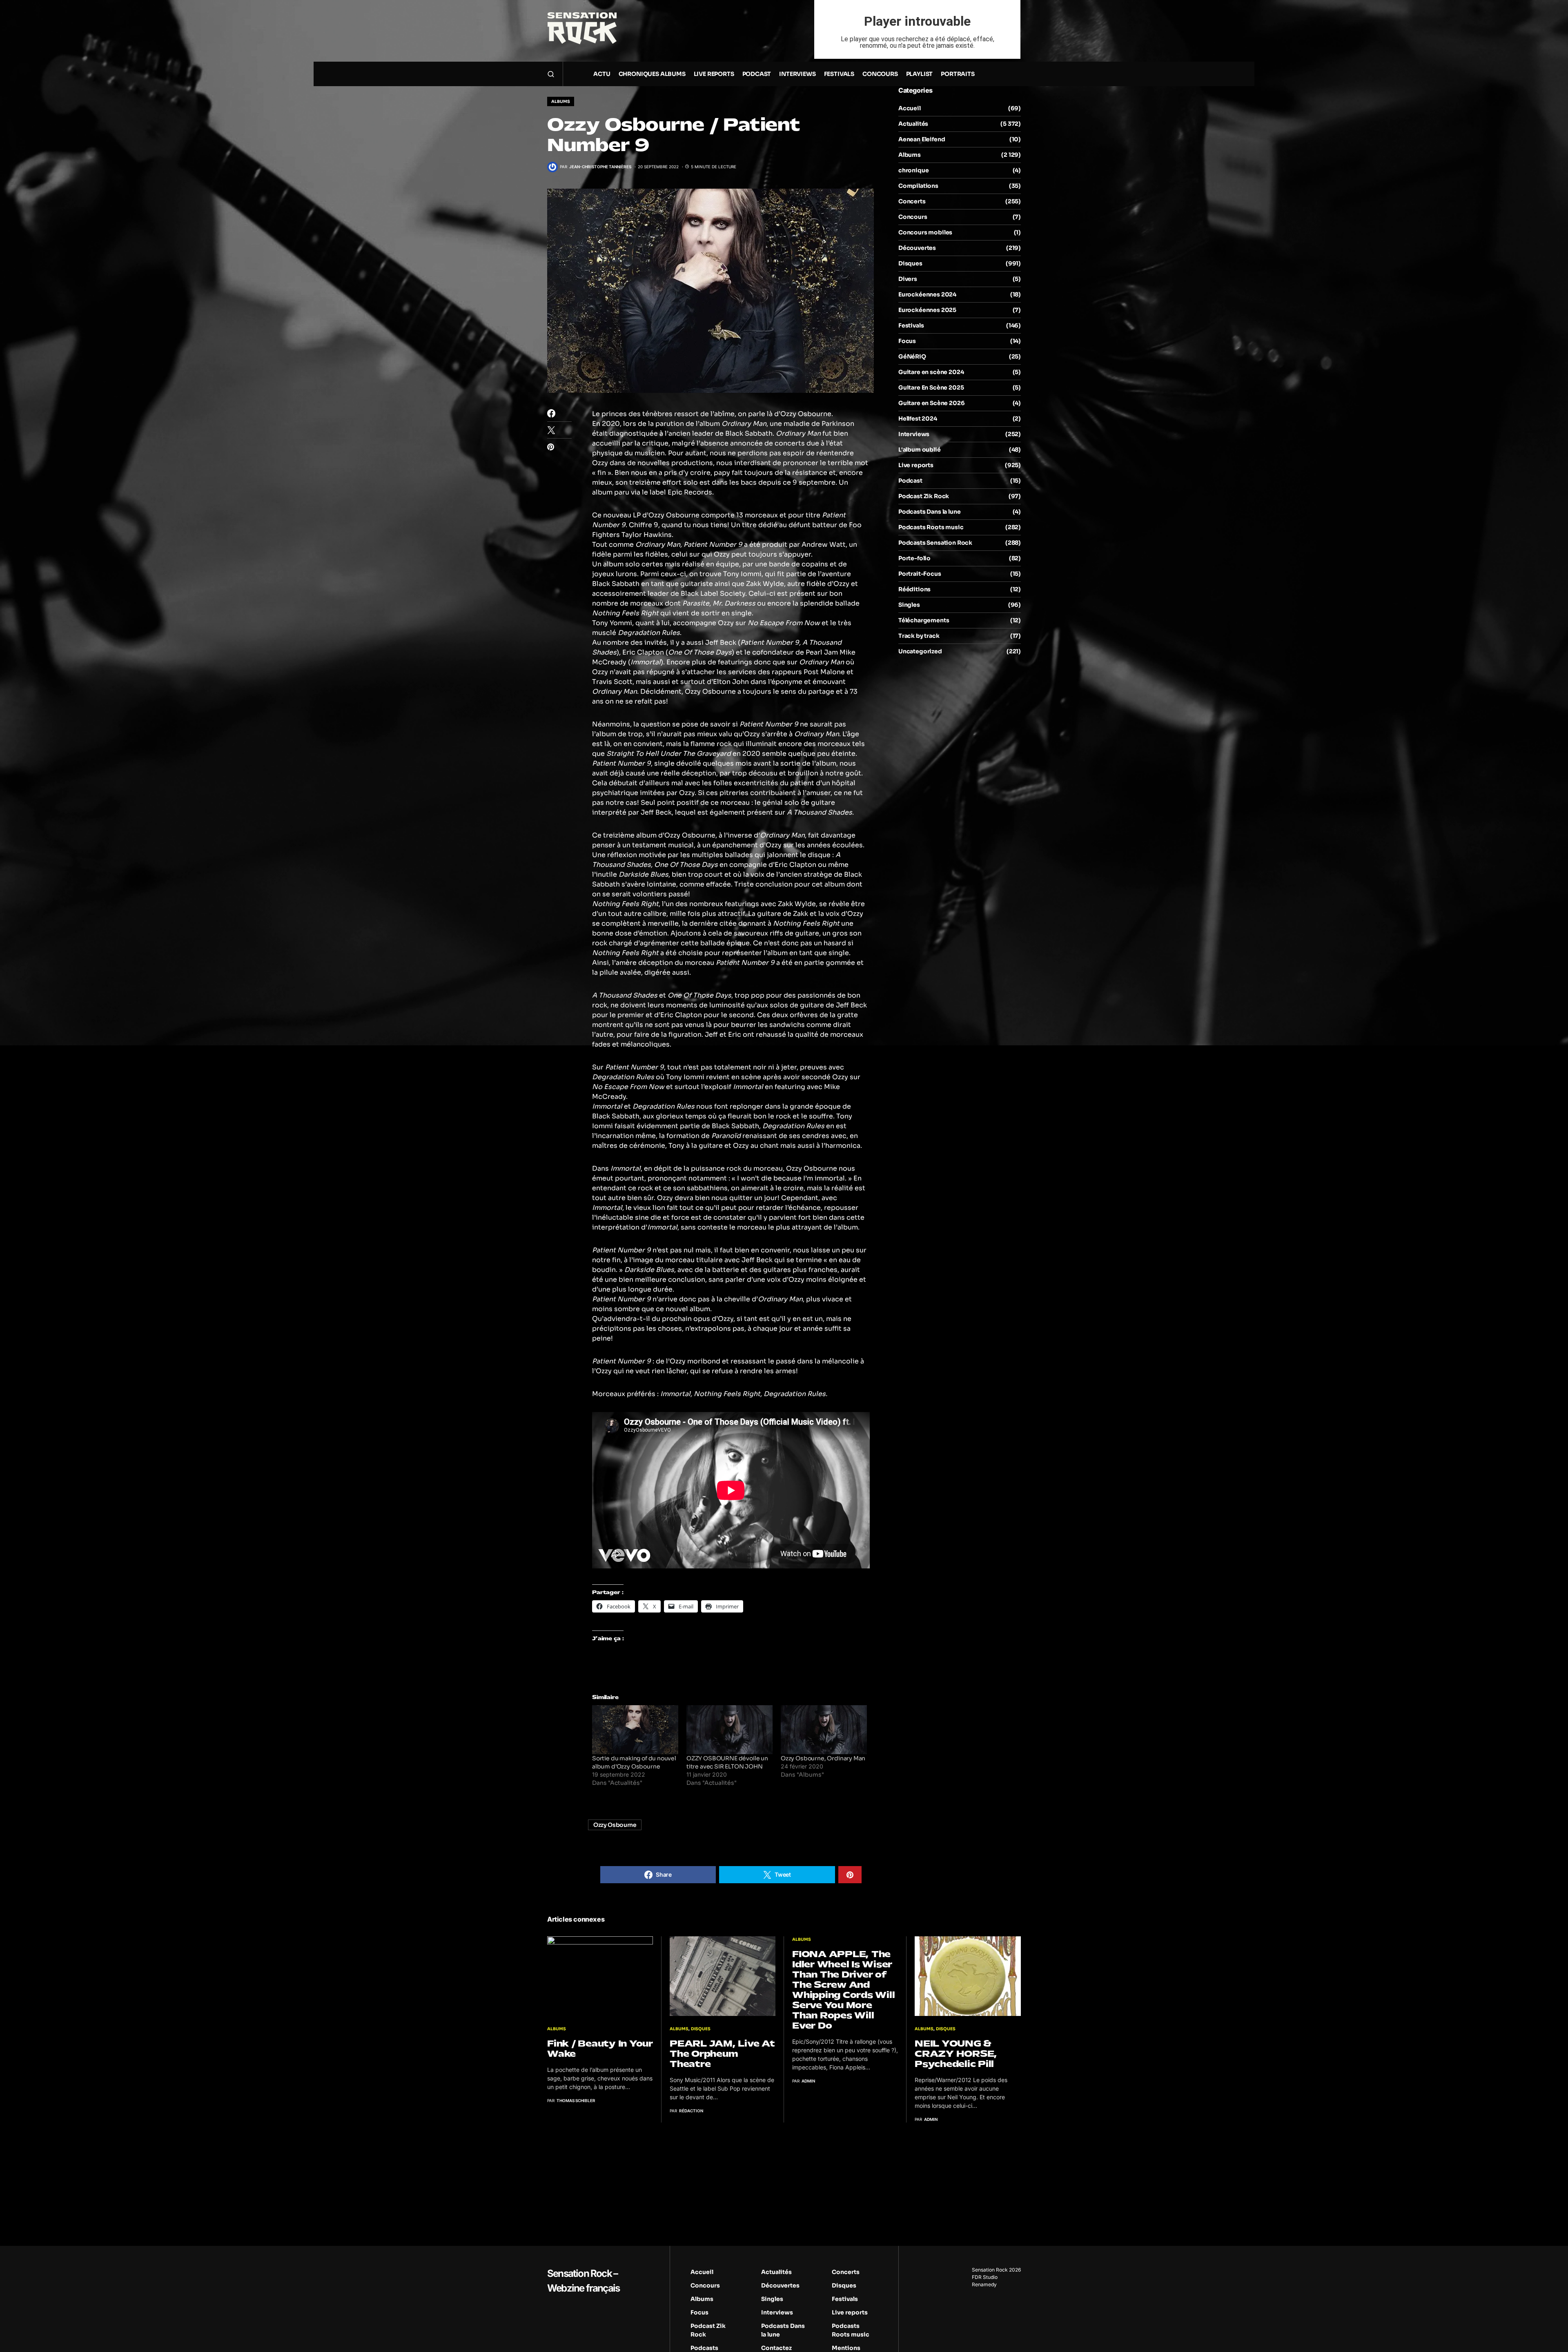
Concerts (912, 201)
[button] (551, 74)
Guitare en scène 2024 (931, 372)
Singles (909, 605)
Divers (908, 279)
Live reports (916, 465)
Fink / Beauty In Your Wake (600, 2049)
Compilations (918, 186)
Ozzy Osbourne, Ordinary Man (823, 1758)
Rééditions (914, 589)
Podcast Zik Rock (924, 496)
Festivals (911, 325)
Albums (561, 101)
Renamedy (984, 2284)
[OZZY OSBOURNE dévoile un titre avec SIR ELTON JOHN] (729, 1730)
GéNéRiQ (912, 356)
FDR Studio (985, 2277)
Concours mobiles (925, 232)
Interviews (914, 434)
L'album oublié (920, 450)
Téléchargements (924, 620)
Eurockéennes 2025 (927, 310)
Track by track (919, 636)
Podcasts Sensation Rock (935, 543)
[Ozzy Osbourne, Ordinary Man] (824, 1730)
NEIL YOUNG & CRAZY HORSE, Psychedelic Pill (956, 2054)
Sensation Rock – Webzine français (583, 2281)
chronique (913, 170)
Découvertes (917, 248)
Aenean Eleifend (922, 139)
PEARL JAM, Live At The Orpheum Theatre (722, 2054)
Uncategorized (920, 651)
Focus (907, 341)
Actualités (913, 124)
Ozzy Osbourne (615, 1825)
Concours (913, 217)
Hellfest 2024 (918, 419)
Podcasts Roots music (931, 527)
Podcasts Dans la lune (929, 512)
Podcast (910, 481)
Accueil (910, 108)
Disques (910, 263)
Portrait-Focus (920, 574)
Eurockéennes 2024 (927, 294)
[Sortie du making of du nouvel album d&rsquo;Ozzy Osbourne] (635, 1730)
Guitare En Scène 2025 (931, 388)
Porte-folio (914, 558)
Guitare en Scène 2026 (931, 403)
